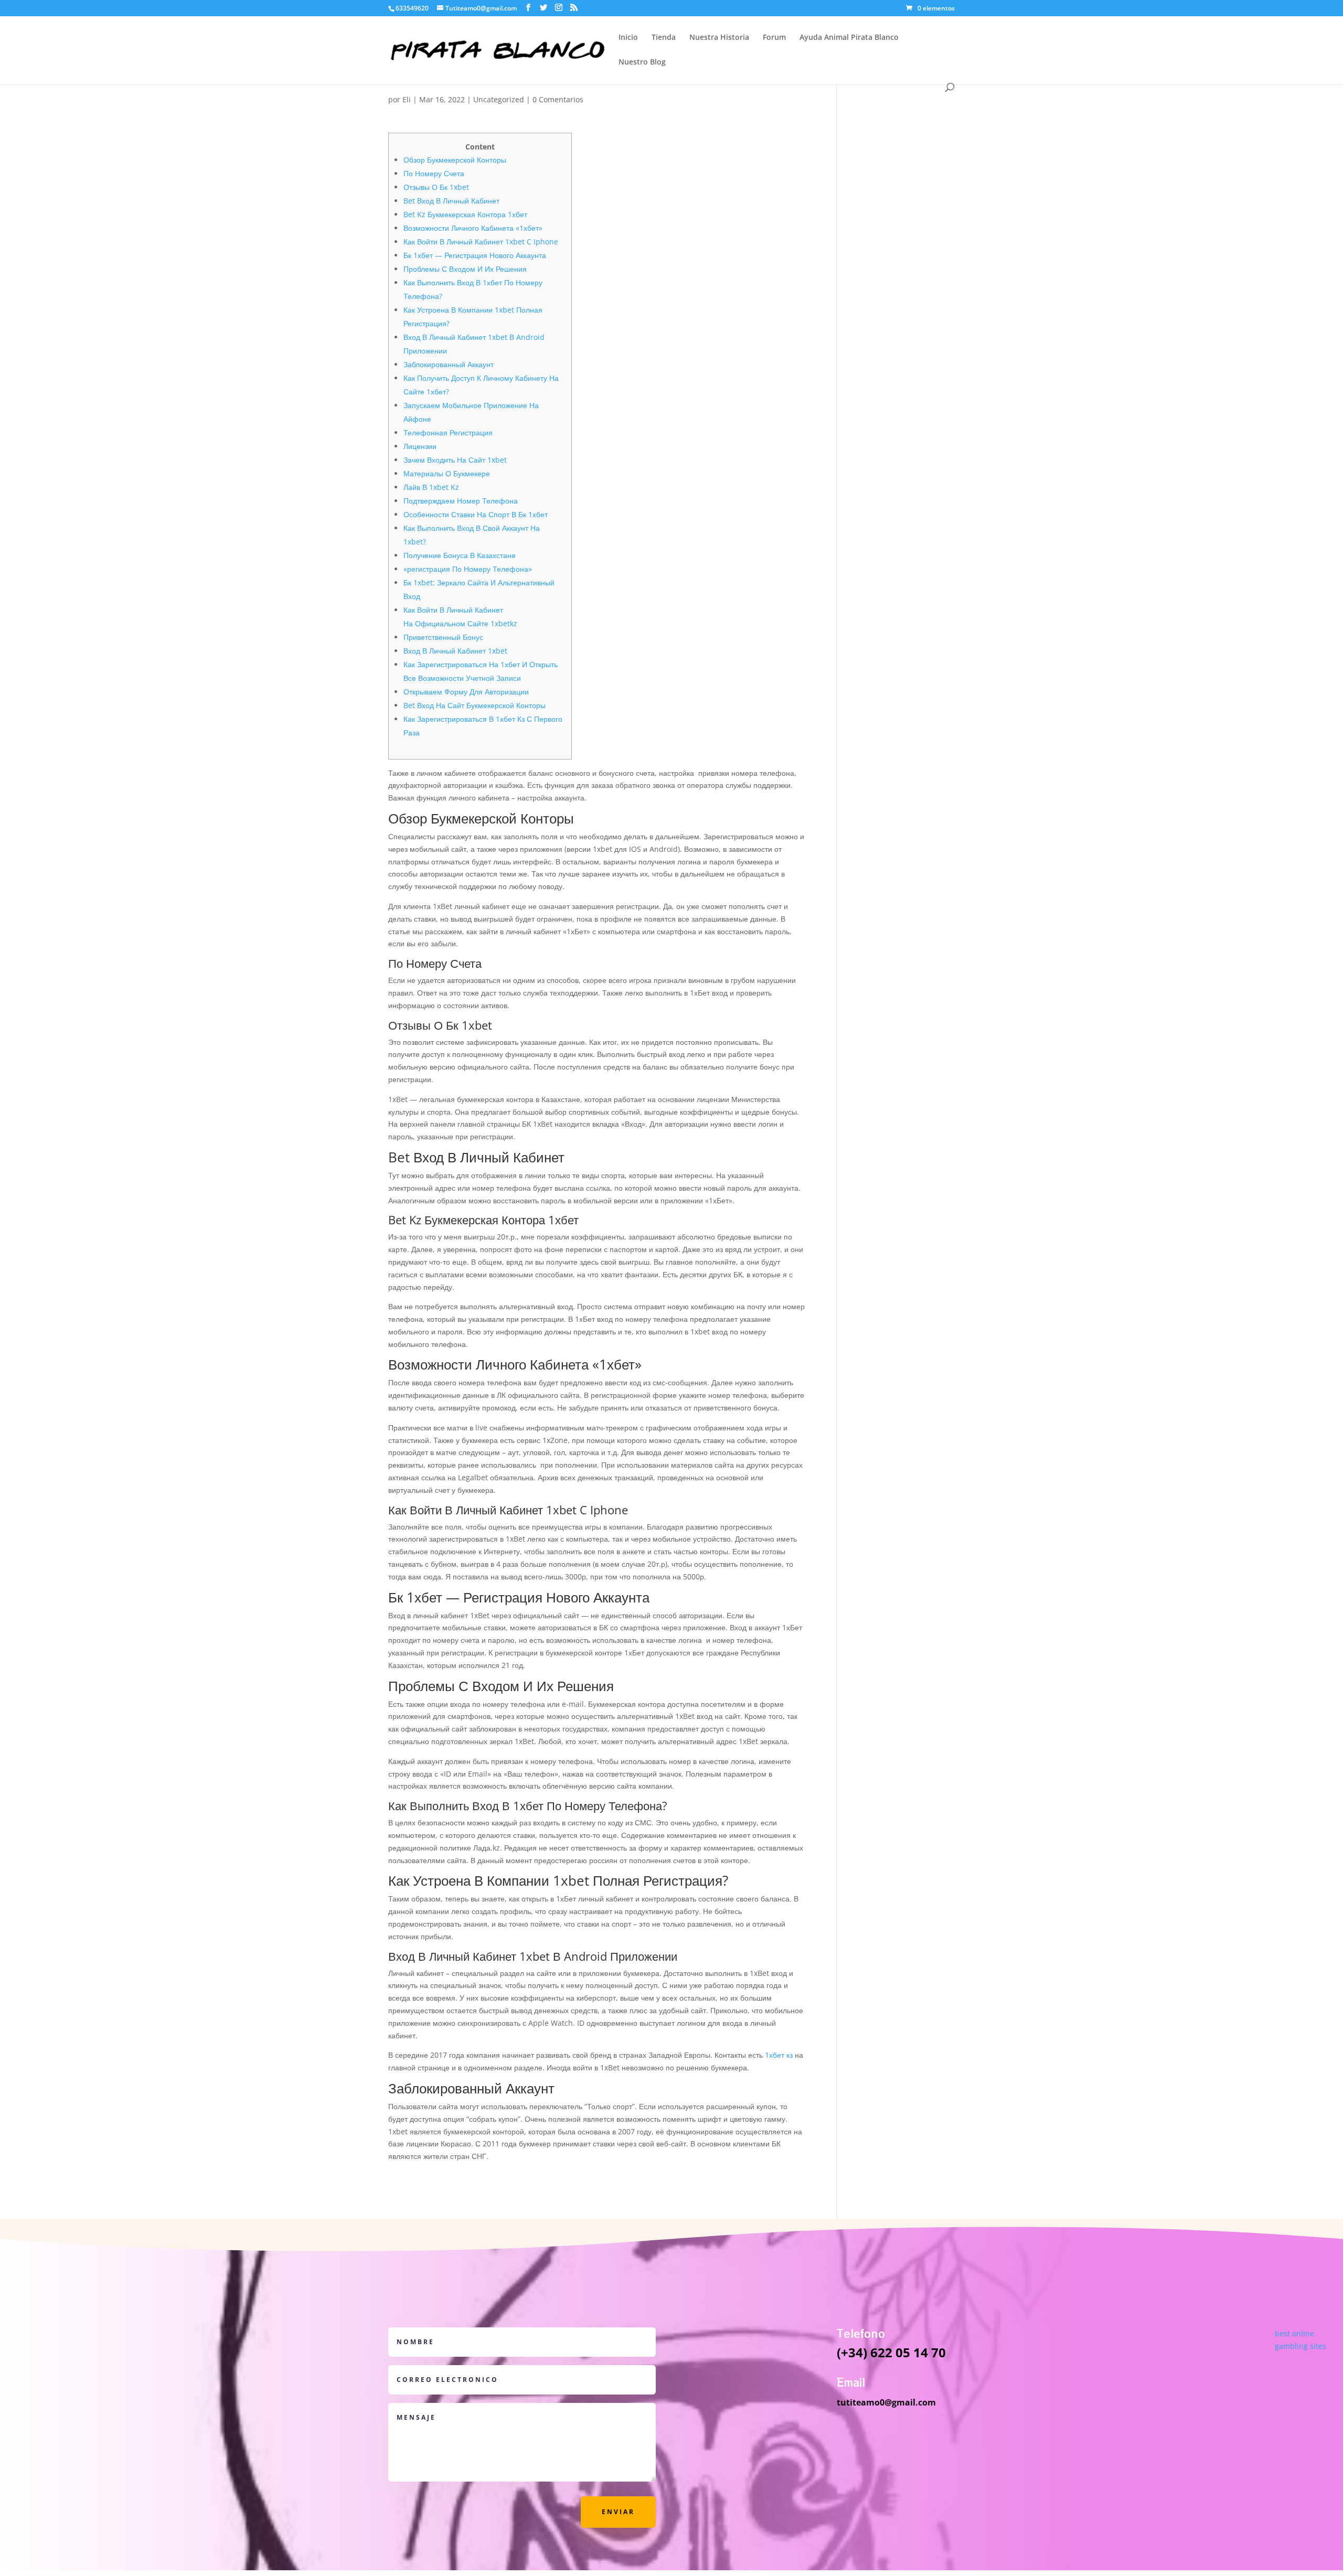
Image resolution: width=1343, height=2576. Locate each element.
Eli (407, 99)
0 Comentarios (558, 99)
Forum (774, 38)
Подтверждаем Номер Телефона (461, 501)
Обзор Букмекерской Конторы (455, 160)
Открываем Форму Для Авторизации (466, 692)
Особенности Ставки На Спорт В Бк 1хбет (476, 514)
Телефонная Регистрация (448, 432)
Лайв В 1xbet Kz (431, 487)
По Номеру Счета (434, 173)
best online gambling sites (1301, 2340)
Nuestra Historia (719, 38)
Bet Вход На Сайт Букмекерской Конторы (475, 705)
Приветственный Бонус (443, 637)
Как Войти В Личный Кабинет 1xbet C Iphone (481, 242)
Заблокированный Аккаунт (449, 364)
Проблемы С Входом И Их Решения (465, 269)
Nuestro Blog (642, 62)
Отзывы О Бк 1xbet (436, 187)
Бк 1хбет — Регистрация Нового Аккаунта (475, 255)
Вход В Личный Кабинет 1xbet (455, 651)
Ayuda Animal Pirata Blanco (849, 38)
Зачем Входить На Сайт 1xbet (455, 460)
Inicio (628, 38)
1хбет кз (779, 2055)
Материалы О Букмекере (447, 473)
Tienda (664, 38)
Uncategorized (499, 99)
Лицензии (420, 446)
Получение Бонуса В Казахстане (460, 555)
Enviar (618, 2512)
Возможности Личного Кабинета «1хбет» (473, 228)
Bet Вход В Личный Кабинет (451, 201)
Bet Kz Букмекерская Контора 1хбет (465, 214)
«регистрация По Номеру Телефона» (468, 569)
